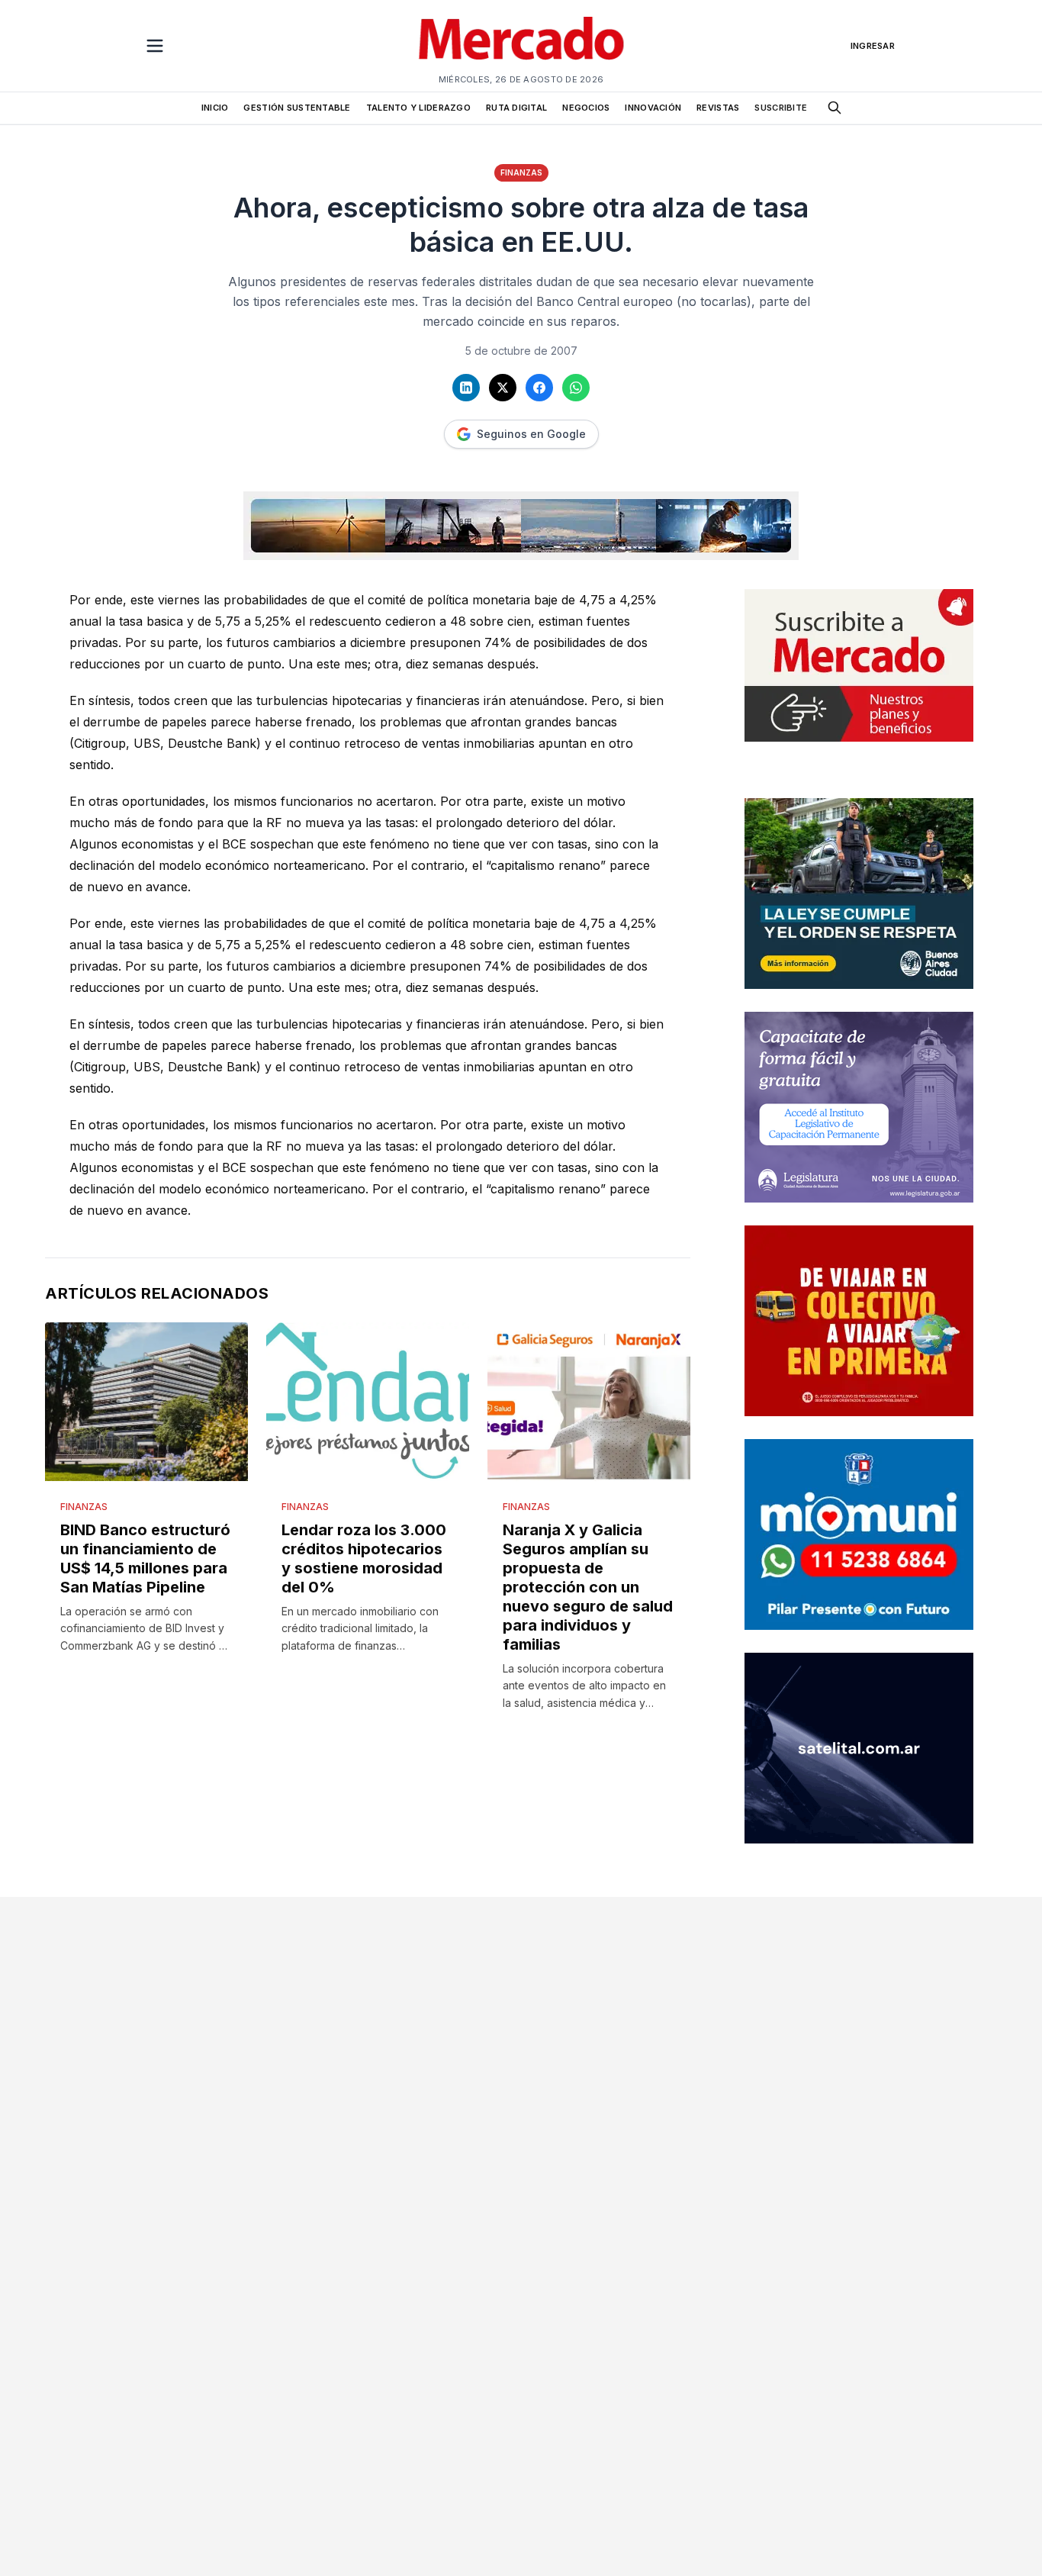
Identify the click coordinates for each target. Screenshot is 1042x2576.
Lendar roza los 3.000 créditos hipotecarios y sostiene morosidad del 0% (364, 1558)
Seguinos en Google (531, 434)
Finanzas (521, 172)
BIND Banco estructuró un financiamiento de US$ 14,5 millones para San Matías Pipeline (145, 1558)
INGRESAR (873, 46)
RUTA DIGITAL (516, 108)
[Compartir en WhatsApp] (576, 388)
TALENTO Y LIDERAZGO (418, 108)
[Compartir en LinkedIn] (466, 388)
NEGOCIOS (586, 108)
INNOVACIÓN (653, 108)
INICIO (215, 108)
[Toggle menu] (155, 46)
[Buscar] (835, 108)
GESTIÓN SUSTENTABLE (297, 108)
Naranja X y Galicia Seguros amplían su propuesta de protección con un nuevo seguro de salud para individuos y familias (588, 1587)
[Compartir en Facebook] (539, 388)
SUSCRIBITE (781, 108)
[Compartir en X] (503, 388)
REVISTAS (718, 108)
